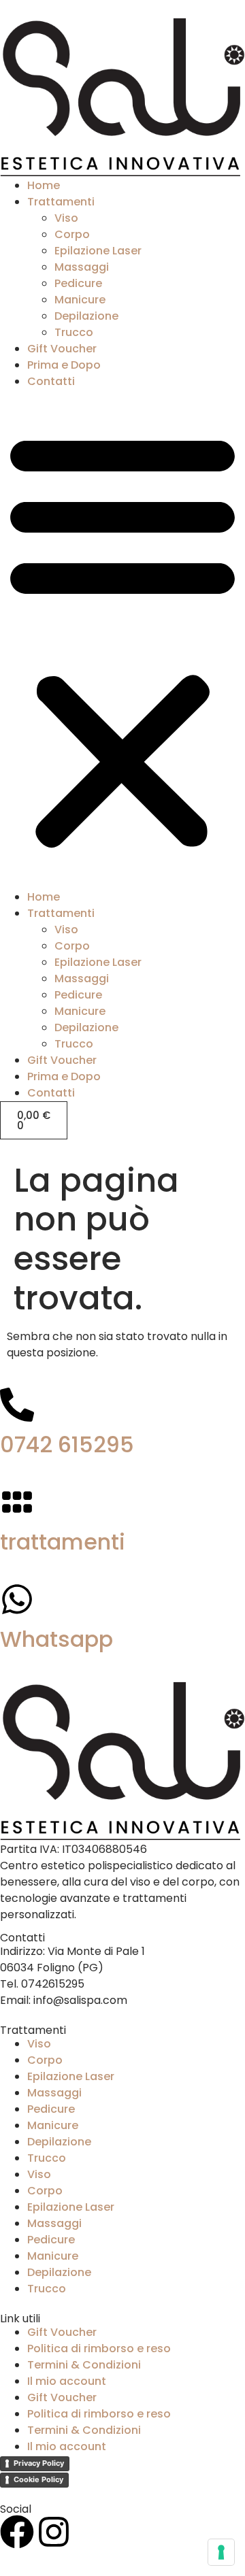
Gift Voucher (62, 349)
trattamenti (63, 1542)
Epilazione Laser (98, 251)
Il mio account (67, 2381)
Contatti (51, 381)
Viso (66, 218)
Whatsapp (56, 1639)
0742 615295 (67, 1444)
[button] (122, 639)
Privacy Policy (39, 2463)
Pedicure (78, 283)
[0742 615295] (17, 1405)
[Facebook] (17, 2532)
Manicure (80, 300)
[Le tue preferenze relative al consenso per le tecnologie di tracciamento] (221, 2552)
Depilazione (86, 316)
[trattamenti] (17, 1502)
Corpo (72, 234)
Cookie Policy (38, 2479)
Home (44, 185)
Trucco (74, 332)
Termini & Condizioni (84, 2365)
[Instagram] (54, 2532)
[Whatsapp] (17, 1599)
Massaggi (82, 267)
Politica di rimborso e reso (99, 2348)
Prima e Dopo (64, 365)
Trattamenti (61, 202)
